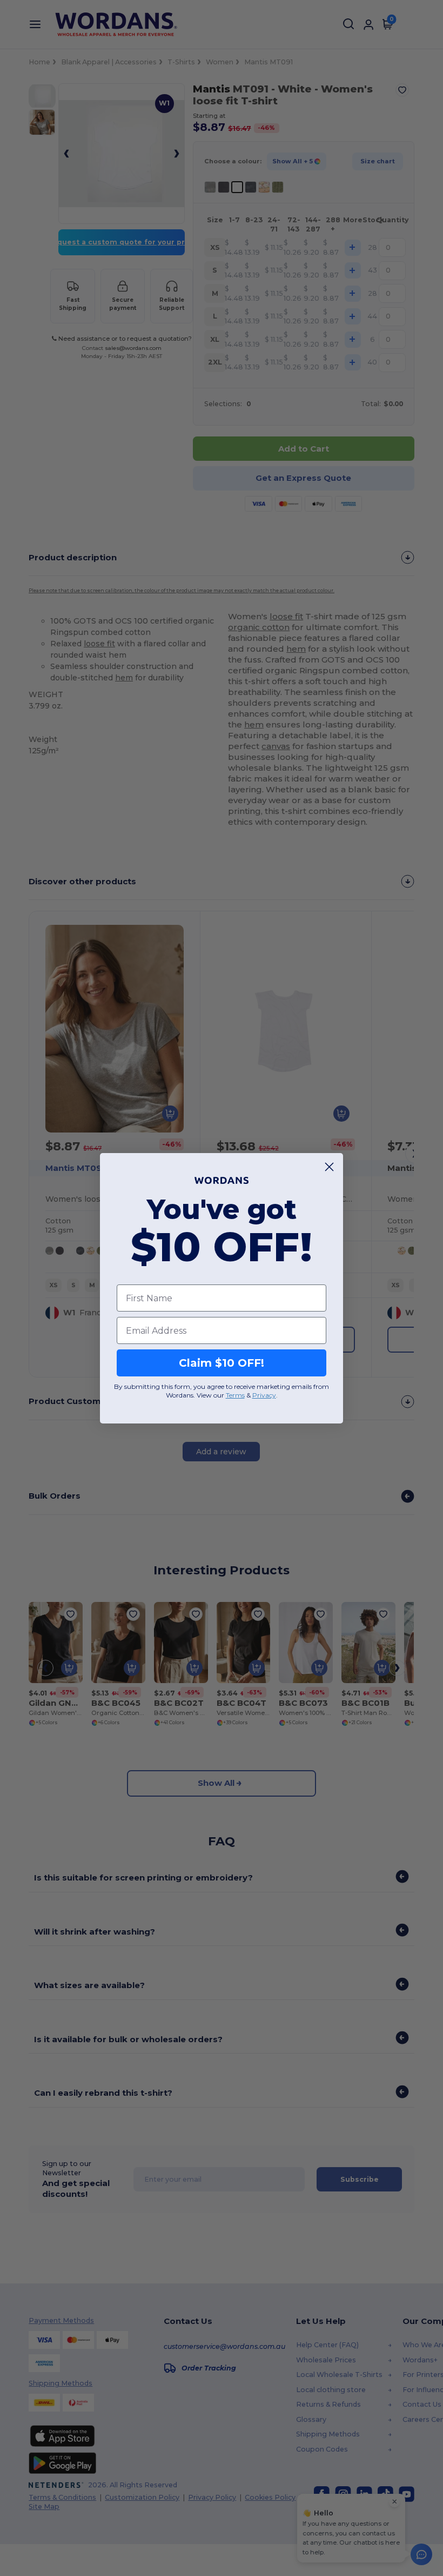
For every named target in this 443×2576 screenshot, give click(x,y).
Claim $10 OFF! (222, 1363)
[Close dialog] (329, 1167)
